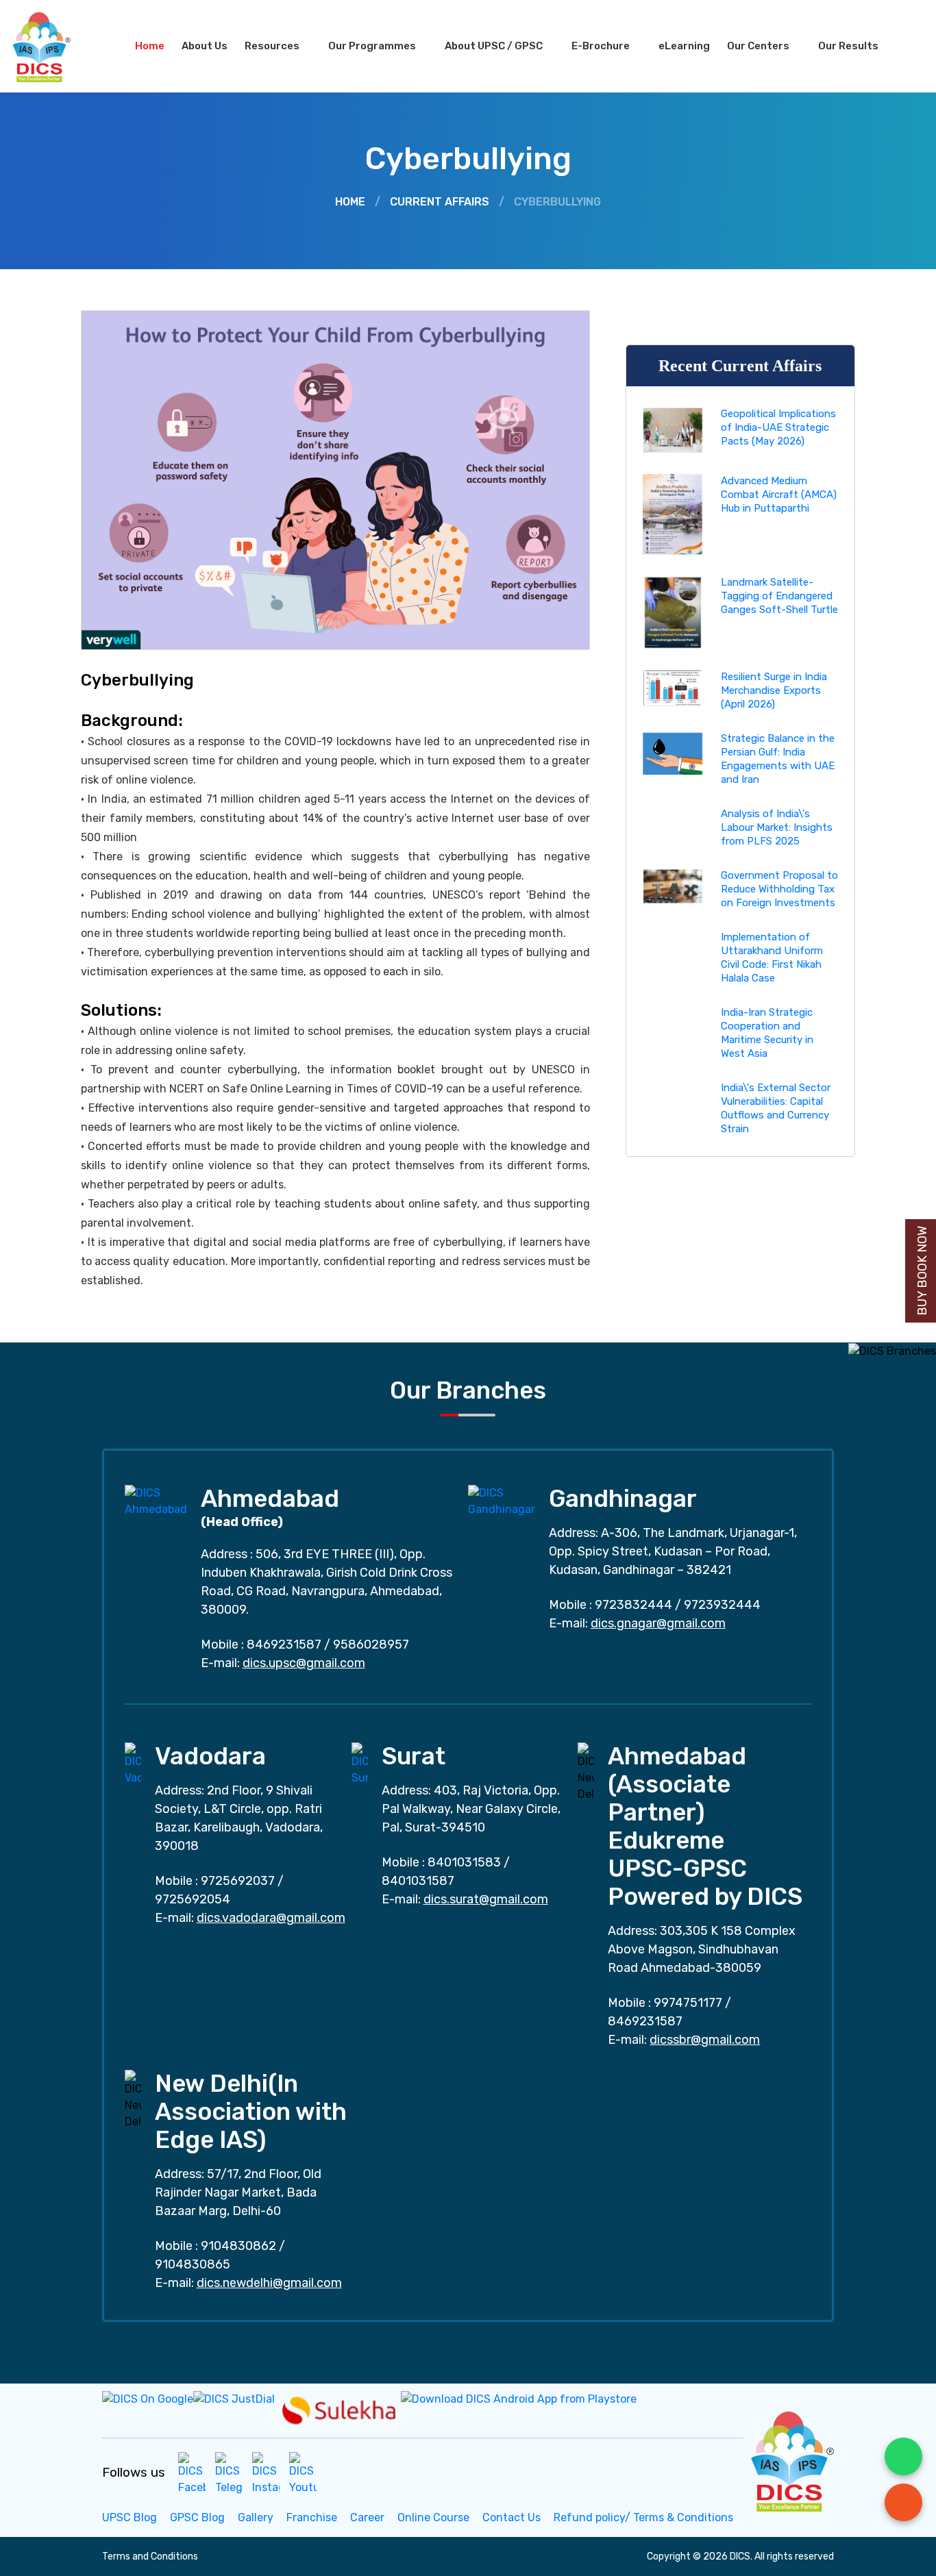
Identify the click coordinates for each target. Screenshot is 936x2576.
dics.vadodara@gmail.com (271, 1918)
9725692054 (193, 1899)
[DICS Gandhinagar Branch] (502, 1500)
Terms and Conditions (150, 2556)
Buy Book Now (922, 1271)
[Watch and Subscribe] (303, 2473)
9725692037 (238, 1881)
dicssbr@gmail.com (705, 2040)
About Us (205, 46)
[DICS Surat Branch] (360, 1763)
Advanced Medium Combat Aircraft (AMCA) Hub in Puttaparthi (779, 495)
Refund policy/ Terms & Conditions (643, 2517)
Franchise (312, 2517)
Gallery (256, 2517)
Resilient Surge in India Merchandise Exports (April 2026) (774, 690)
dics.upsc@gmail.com (304, 1663)
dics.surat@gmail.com (486, 1899)
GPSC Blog (197, 2517)
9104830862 (238, 2246)
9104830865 (193, 2264)
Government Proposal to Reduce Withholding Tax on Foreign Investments (779, 889)
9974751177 (688, 2003)
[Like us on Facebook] (192, 2473)
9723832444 (633, 1605)
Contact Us (512, 2517)
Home (150, 46)
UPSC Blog (130, 2517)
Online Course (433, 2517)
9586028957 (371, 1645)
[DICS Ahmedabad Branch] (156, 1500)
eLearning (684, 46)
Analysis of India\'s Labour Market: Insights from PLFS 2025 (777, 827)
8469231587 (284, 1645)
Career (367, 2517)
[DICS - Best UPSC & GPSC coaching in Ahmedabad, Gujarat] (53, 46)
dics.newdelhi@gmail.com (269, 2283)
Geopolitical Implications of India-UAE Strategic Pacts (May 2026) (778, 427)
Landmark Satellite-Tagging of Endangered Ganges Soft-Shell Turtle (779, 596)
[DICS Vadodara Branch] (133, 1763)
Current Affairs (440, 202)
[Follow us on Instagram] (266, 2473)
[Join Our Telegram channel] (229, 2473)
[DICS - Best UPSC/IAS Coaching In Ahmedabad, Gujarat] (791, 2459)
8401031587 (418, 1881)
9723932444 (722, 1605)
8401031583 (464, 1862)
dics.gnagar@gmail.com (658, 1623)
